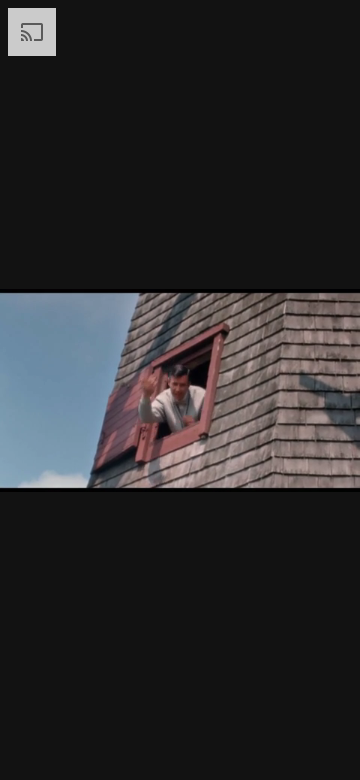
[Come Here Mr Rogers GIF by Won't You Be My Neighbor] (180, 390)
